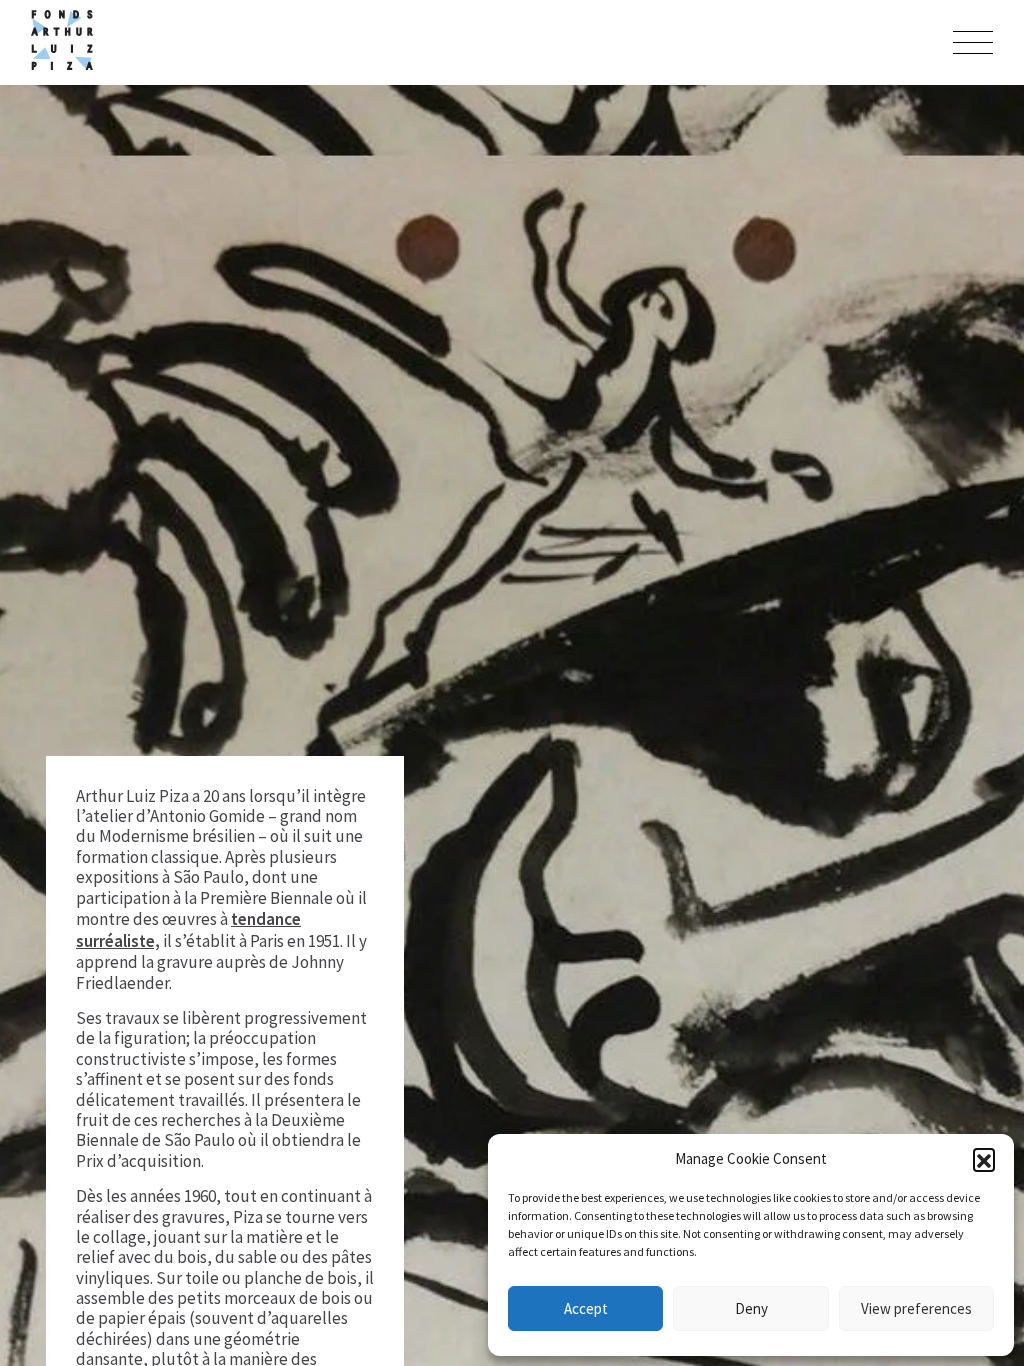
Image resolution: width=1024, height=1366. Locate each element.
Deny (751, 1308)
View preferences (916, 1308)
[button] (984, 1159)
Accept (586, 1308)
